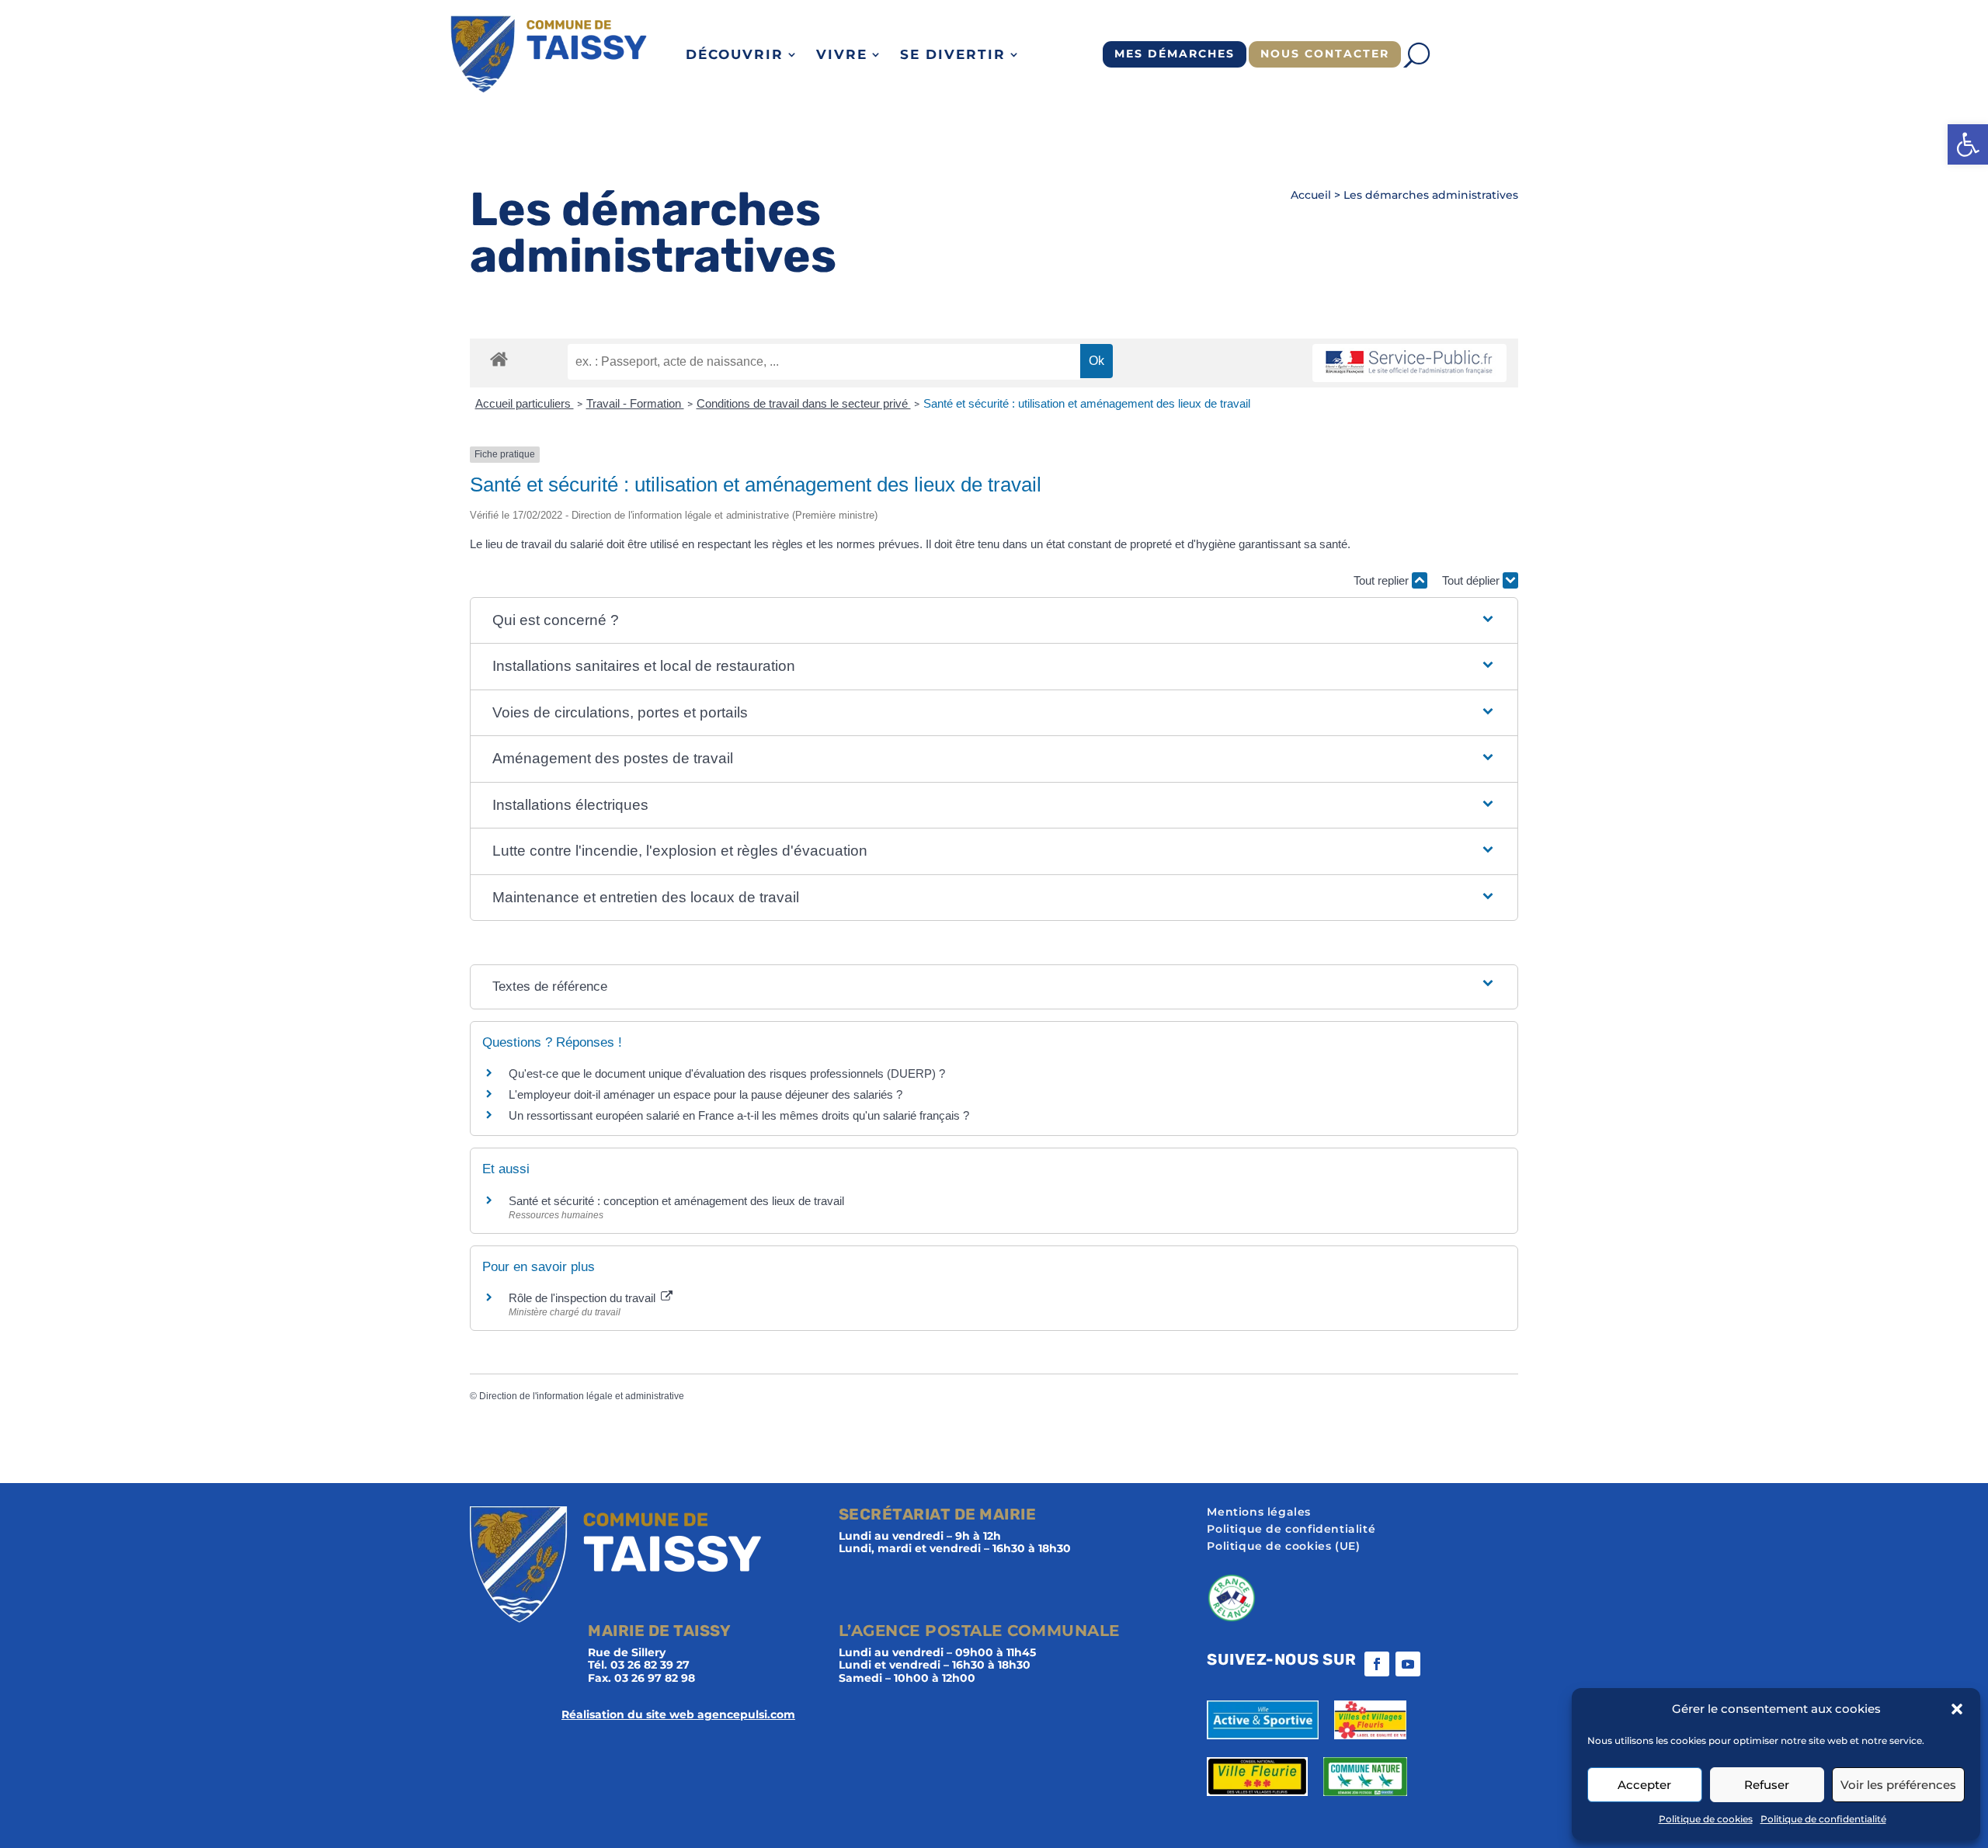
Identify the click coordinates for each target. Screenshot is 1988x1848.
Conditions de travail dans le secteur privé (804, 403)
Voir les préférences (1898, 1785)
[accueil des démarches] (499, 358)
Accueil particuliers (525, 403)
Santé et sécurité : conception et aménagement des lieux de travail (676, 1201)
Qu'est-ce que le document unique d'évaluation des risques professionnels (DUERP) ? (727, 1073)
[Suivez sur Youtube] (1408, 1664)
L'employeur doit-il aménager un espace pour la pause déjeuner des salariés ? (706, 1094)
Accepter (1644, 1785)
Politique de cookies (1706, 1819)
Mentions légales (1259, 1513)
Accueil (1311, 195)
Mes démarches (1175, 54)
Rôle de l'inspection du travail (584, 1298)
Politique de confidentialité (1823, 1819)
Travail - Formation (635, 403)
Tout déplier (1472, 580)
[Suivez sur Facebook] (1377, 1664)
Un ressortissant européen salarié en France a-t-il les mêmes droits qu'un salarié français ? (739, 1115)
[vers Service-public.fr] (1409, 363)
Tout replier (1383, 580)
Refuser (1767, 1785)
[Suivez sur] (1439, 1664)
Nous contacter (1325, 54)
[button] (1968, 144)
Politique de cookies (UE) (1283, 1547)
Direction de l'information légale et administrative (582, 1396)
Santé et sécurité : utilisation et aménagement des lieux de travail (1087, 403)
